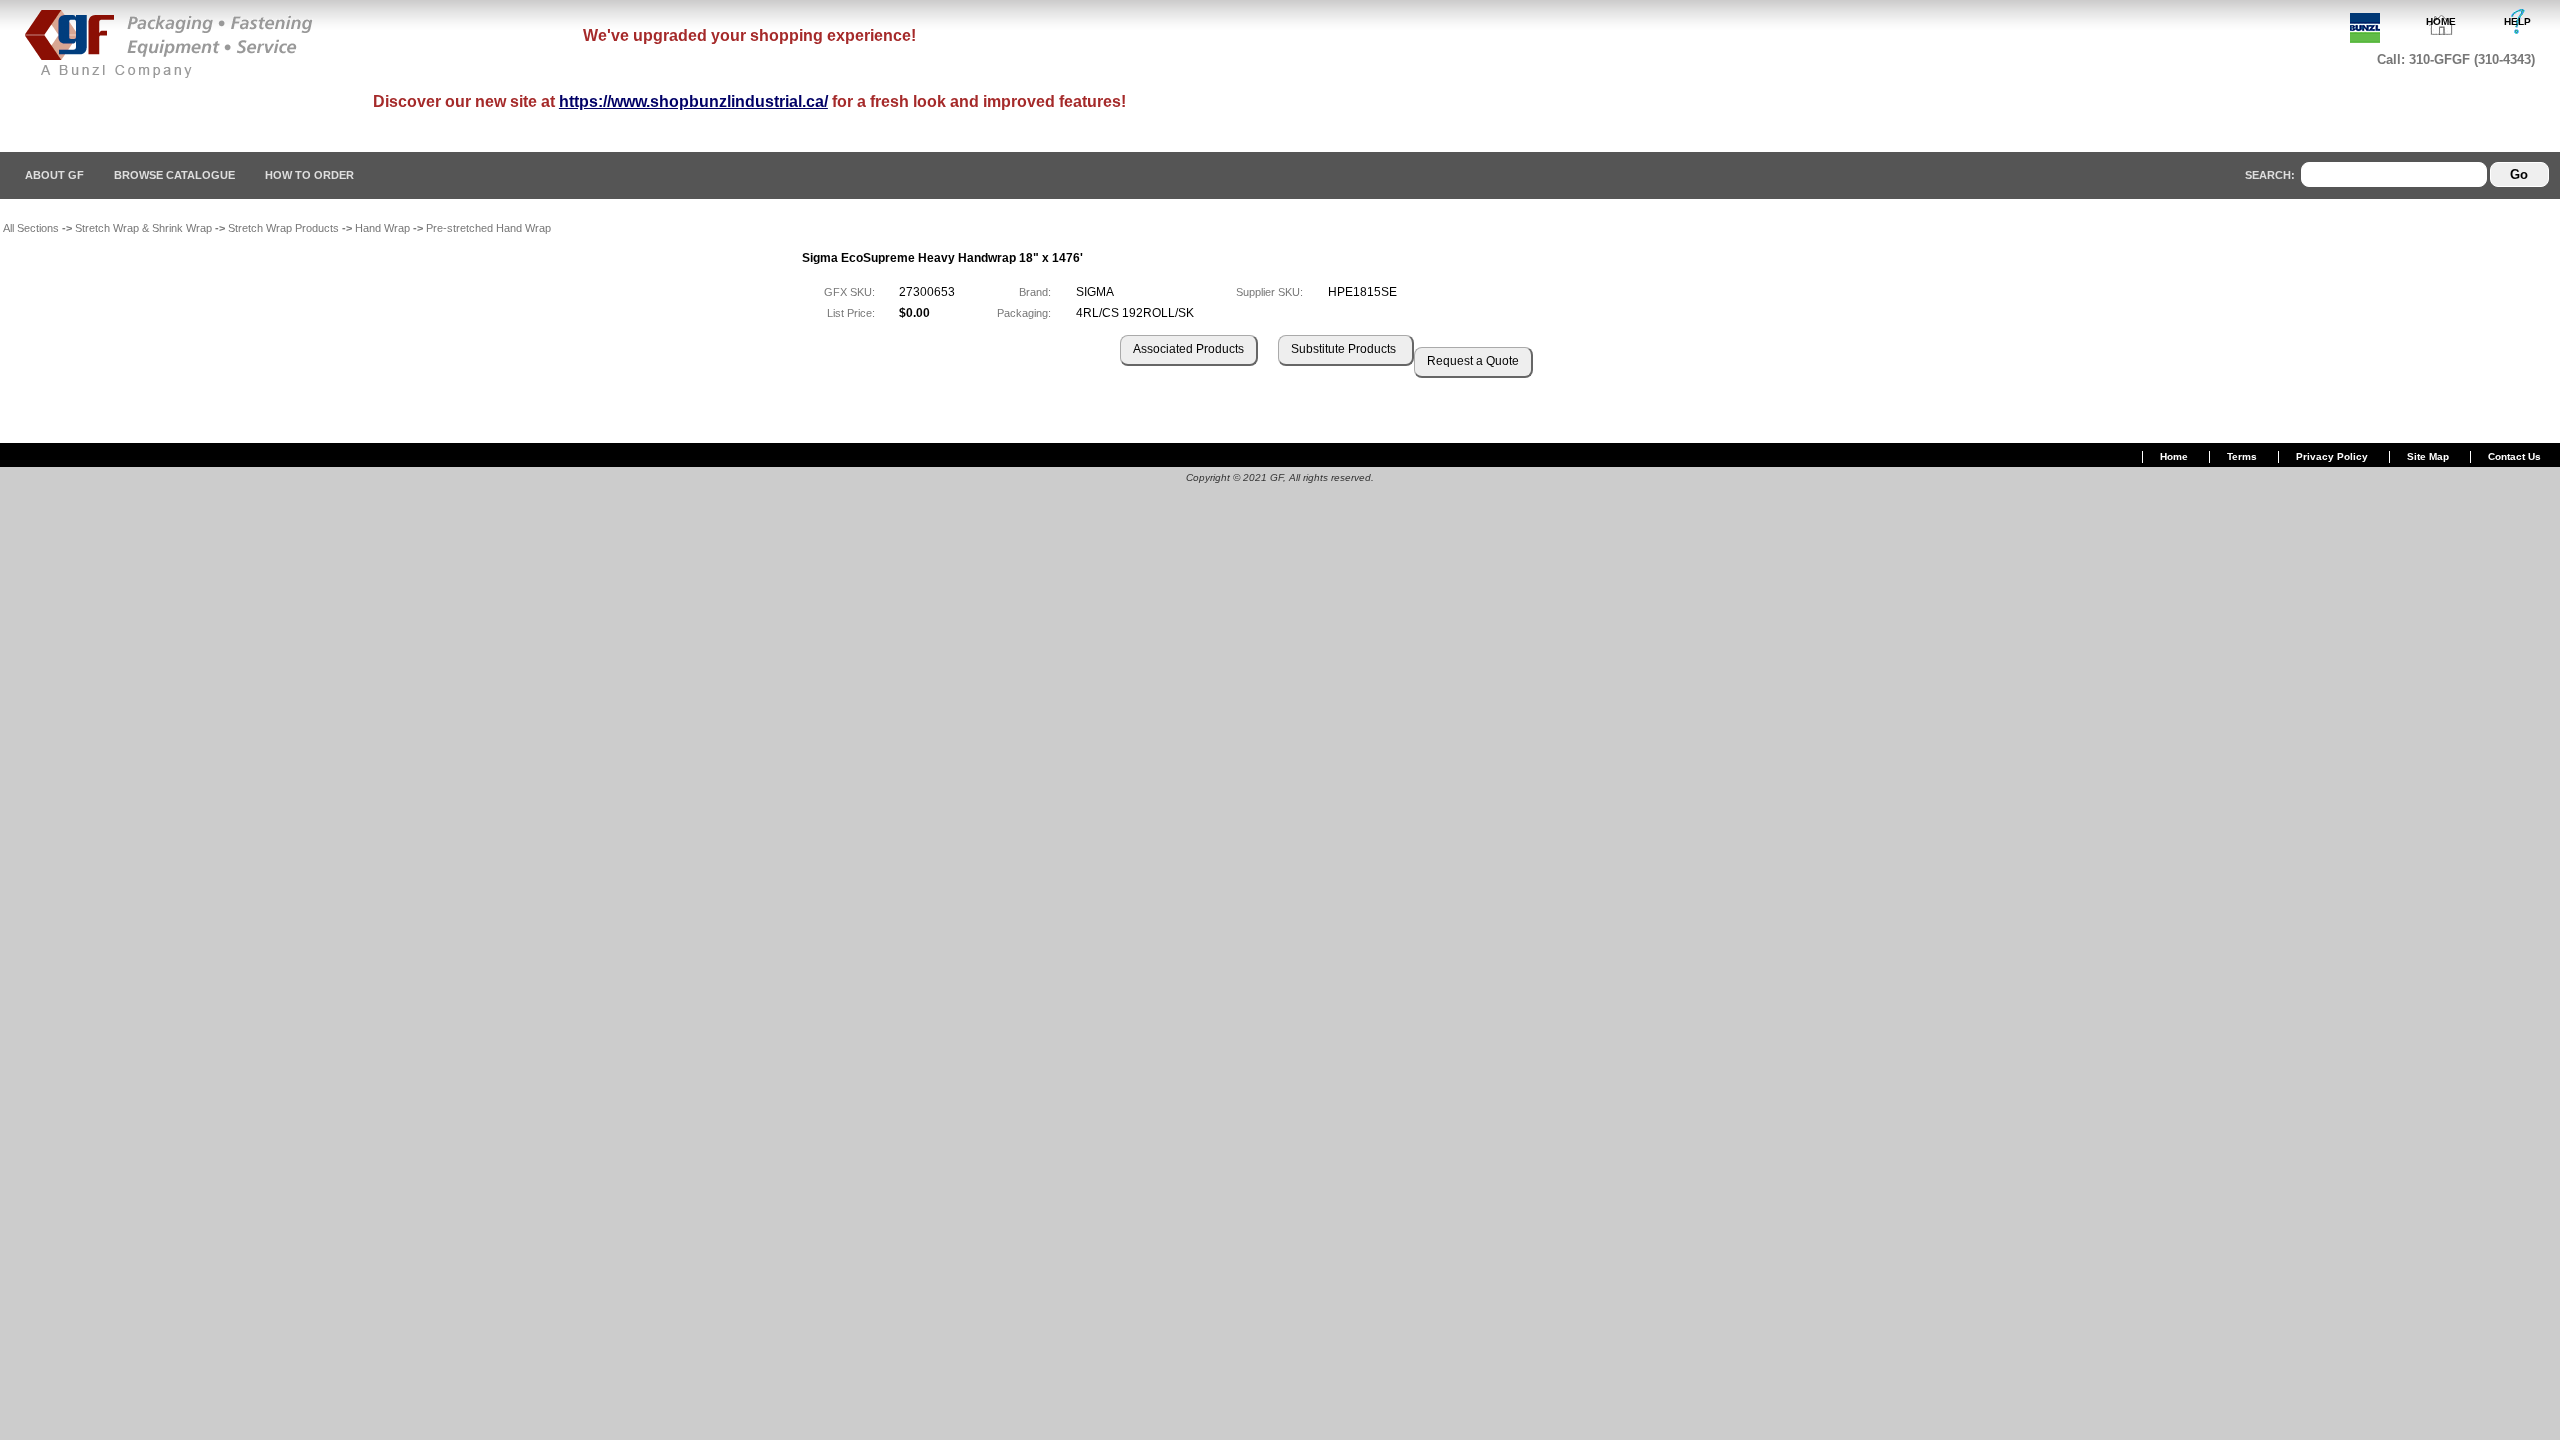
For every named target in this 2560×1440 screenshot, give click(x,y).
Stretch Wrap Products (283, 228)
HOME (2441, 21)
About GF (54, 175)
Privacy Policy (2332, 456)
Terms (2242, 456)
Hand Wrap (382, 228)
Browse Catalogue (174, 175)
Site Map (2428, 456)
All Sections (31, 228)
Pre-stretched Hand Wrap (488, 228)
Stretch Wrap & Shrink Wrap (143, 228)
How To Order (309, 175)
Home (2174, 456)
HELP (2517, 21)
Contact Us (2514, 456)
